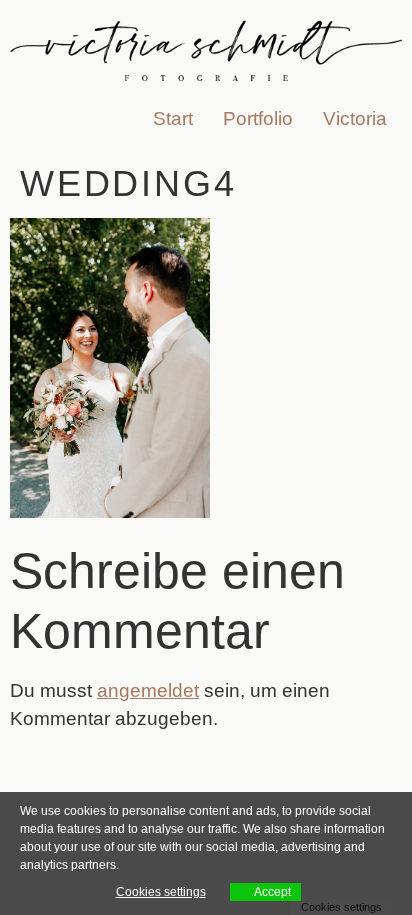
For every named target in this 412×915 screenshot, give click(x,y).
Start (173, 118)
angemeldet (148, 690)
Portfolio (258, 118)
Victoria (355, 118)
